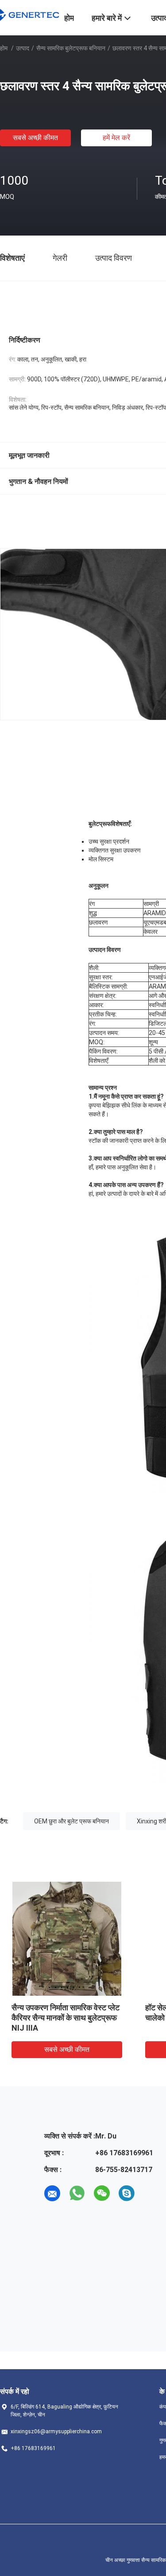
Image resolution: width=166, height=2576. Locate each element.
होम (4, 48)
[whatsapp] (77, 2193)
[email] (52, 2193)
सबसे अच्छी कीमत (35, 138)
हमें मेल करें (116, 138)
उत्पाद (23, 48)
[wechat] (102, 2193)
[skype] (127, 2193)
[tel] (151, 2193)
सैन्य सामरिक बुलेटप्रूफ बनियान (71, 48)
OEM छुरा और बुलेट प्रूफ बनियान (71, 1821)
